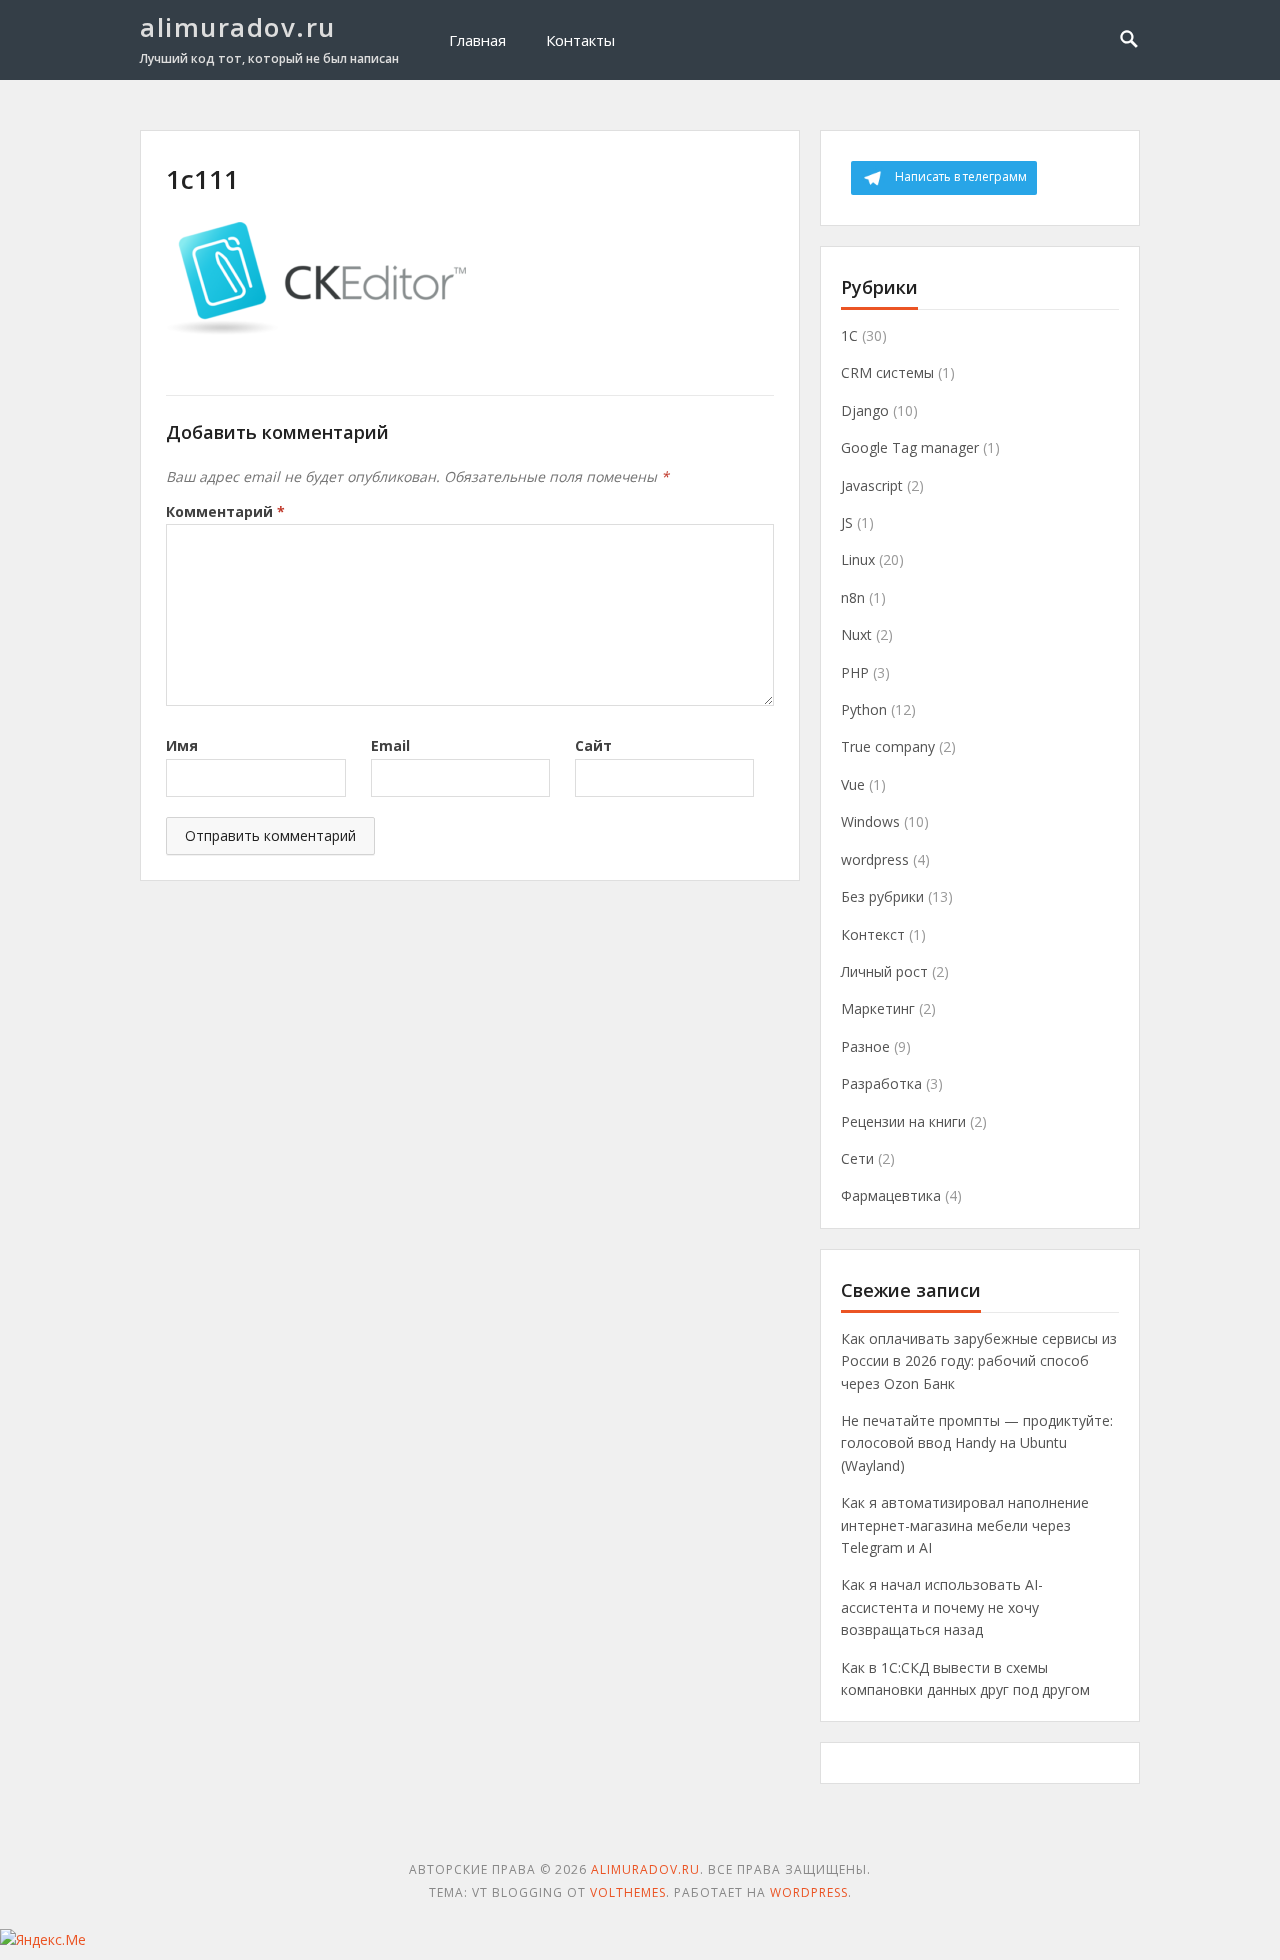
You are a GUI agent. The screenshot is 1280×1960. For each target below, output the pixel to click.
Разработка (881, 1083)
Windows (870, 821)
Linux (858, 559)
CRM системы (887, 372)
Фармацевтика (891, 1195)
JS (847, 522)
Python (864, 709)
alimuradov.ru (238, 27)
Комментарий (225, 511)
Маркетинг (878, 1008)
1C (849, 335)
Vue (853, 784)
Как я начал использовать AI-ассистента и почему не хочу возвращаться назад (942, 1607)
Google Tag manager (910, 447)
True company (888, 746)
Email (390, 745)
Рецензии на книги (903, 1121)
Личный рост (884, 971)
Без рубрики (882, 896)
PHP (855, 672)
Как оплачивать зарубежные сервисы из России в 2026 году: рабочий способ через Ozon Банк (979, 1361)
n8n (853, 597)
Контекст (873, 934)
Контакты (580, 40)
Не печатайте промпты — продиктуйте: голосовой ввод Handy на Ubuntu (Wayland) (977, 1443)
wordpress (875, 859)
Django (865, 410)
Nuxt (856, 634)
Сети (857, 1158)
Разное (865, 1046)
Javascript (872, 485)
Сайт (593, 745)
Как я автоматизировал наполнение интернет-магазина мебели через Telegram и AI (965, 1525)
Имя (182, 745)
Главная (477, 40)
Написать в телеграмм (961, 176)
